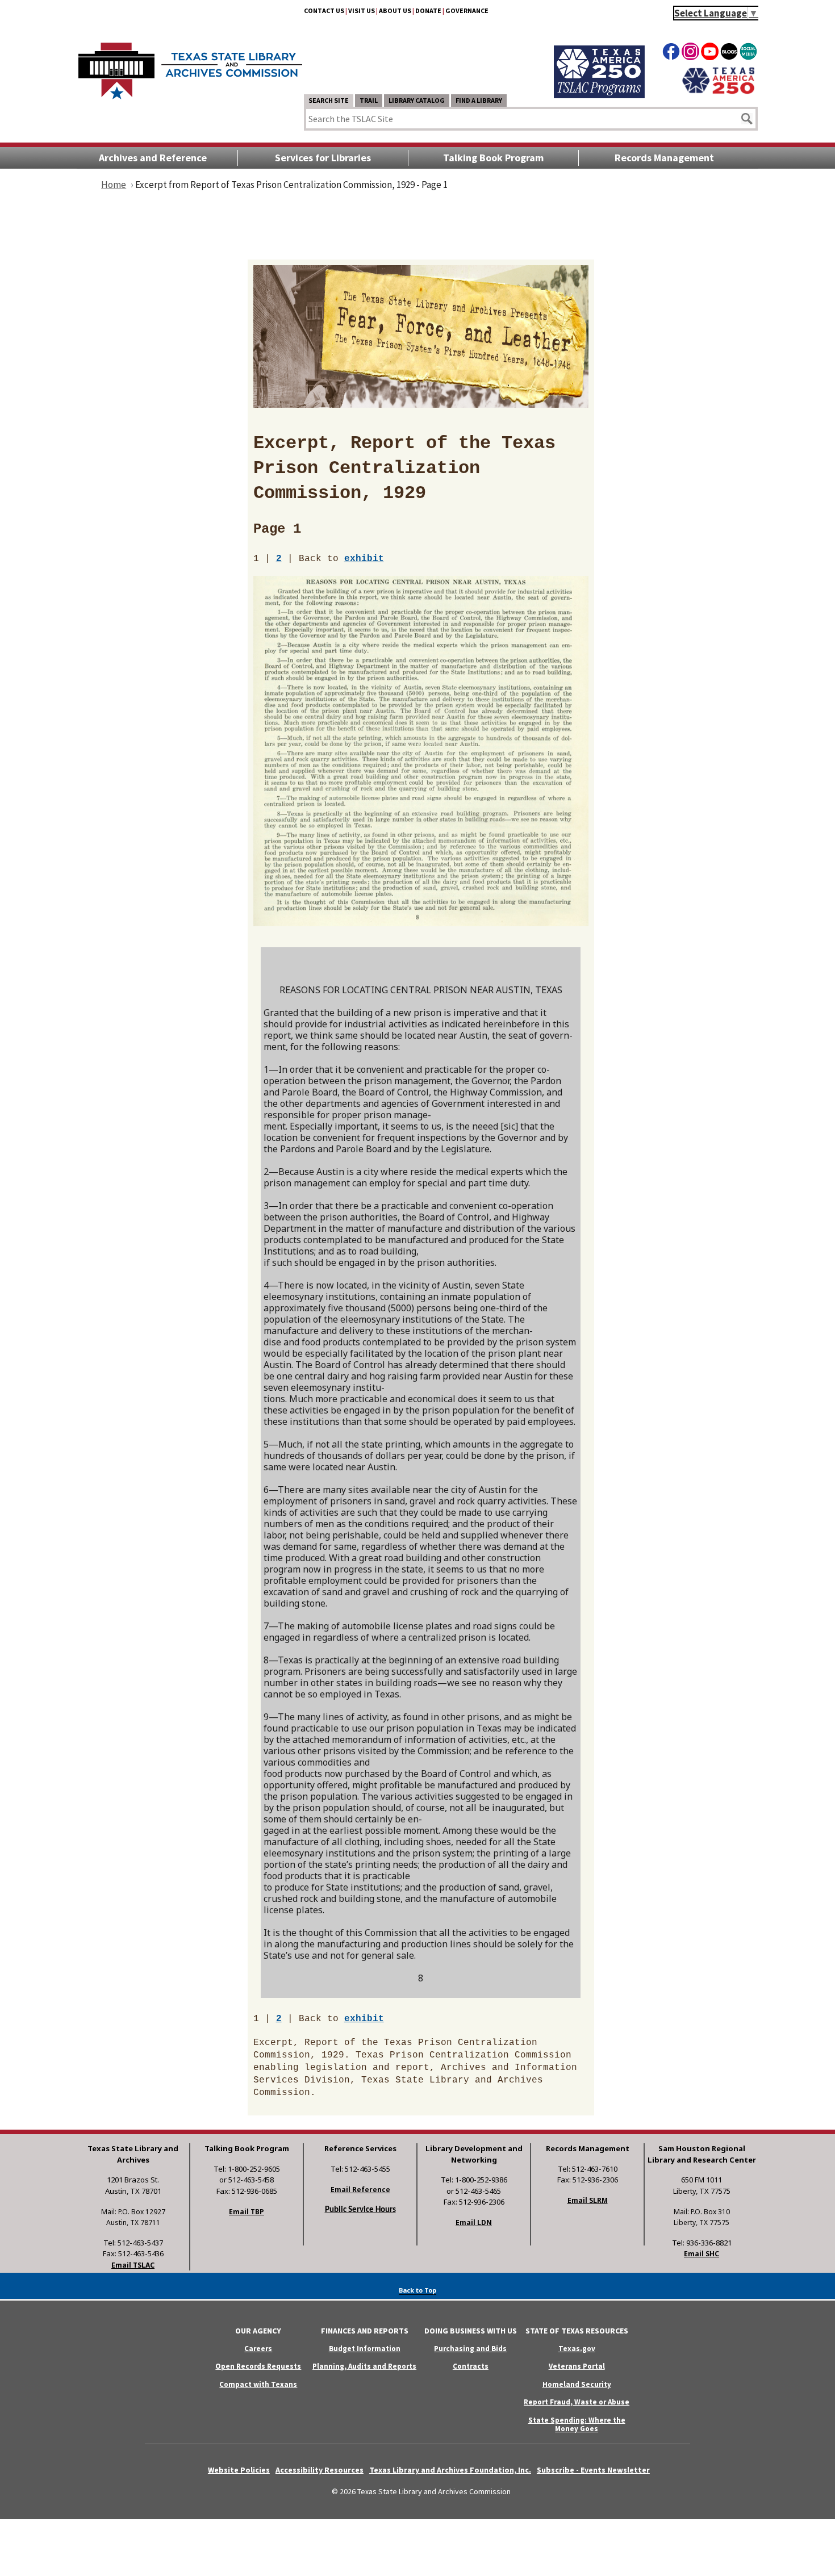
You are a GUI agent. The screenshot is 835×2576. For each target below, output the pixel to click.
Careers (258, 2349)
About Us (395, 11)
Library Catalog (417, 100)
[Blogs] (729, 53)
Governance (467, 11)
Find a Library (479, 100)
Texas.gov (577, 2349)
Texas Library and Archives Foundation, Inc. (450, 2470)
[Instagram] (690, 53)
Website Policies (239, 2470)
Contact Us (324, 11)
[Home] (190, 65)
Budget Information (365, 2349)
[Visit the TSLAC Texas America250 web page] (599, 95)
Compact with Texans (258, 2384)
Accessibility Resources (320, 2470)
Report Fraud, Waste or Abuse (577, 2402)
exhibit (364, 559)
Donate (428, 11)
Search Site (329, 100)
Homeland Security (577, 2384)
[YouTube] (710, 53)
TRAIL (369, 100)
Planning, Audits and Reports (364, 2366)
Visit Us (362, 11)
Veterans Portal (577, 2366)
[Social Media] (748, 53)
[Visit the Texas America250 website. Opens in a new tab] (718, 93)
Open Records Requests (258, 2366)
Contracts (471, 2366)
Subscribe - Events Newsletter (593, 2470)
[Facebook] (671, 53)
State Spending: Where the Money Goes (577, 2424)
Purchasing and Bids (470, 2349)
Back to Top (417, 2290)
